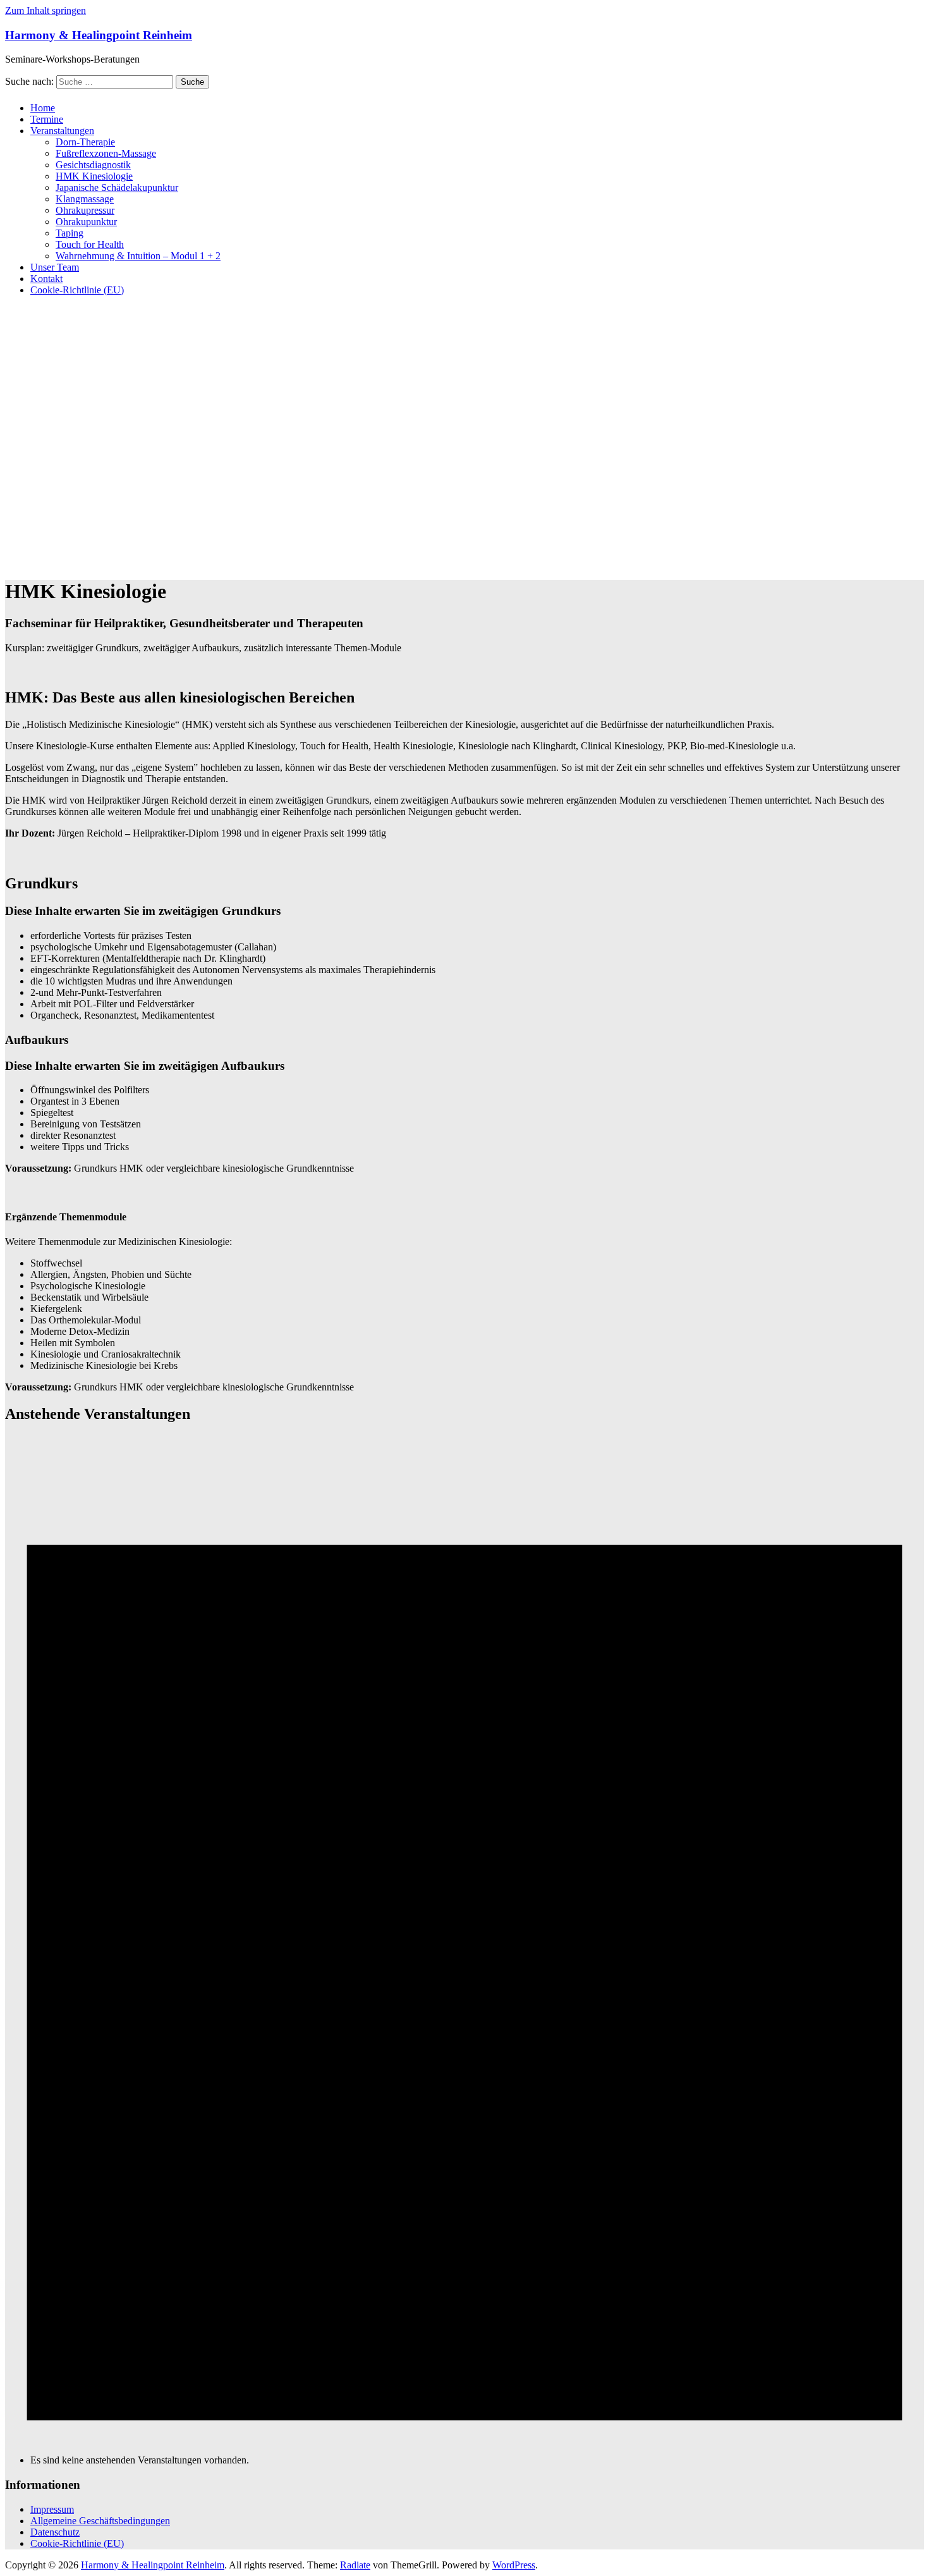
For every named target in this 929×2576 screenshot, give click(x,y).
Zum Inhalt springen (46, 10)
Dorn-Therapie (85, 142)
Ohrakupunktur (86, 222)
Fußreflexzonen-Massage (106, 153)
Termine (47, 119)
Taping (70, 233)
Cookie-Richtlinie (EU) (77, 290)
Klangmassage (85, 199)
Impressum (52, 2509)
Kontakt (46, 279)
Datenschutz (55, 2532)
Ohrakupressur (85, 210)
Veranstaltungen (62, 131)
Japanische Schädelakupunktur (117, 187)
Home (43, 108)
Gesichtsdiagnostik (93, 165)
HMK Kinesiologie (94, 176)
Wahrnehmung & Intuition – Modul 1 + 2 (138, 256)
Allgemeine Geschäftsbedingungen (100, 2521)
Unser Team (55, 267)
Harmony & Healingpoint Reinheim (99, 35)
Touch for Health (90, 244)
